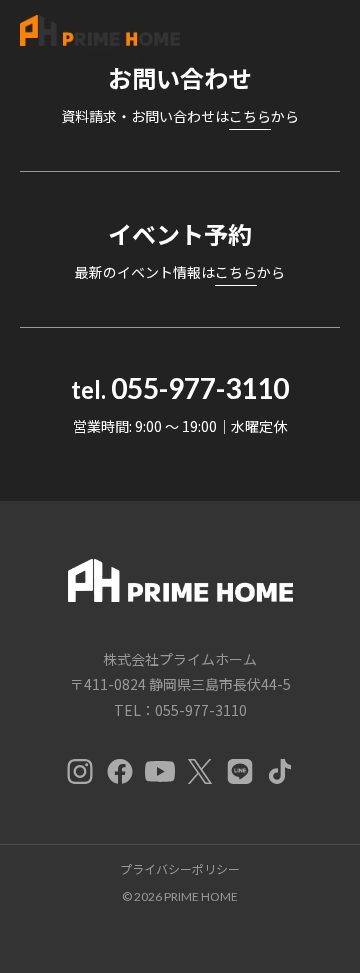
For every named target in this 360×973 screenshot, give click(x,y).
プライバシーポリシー (180, 868)
